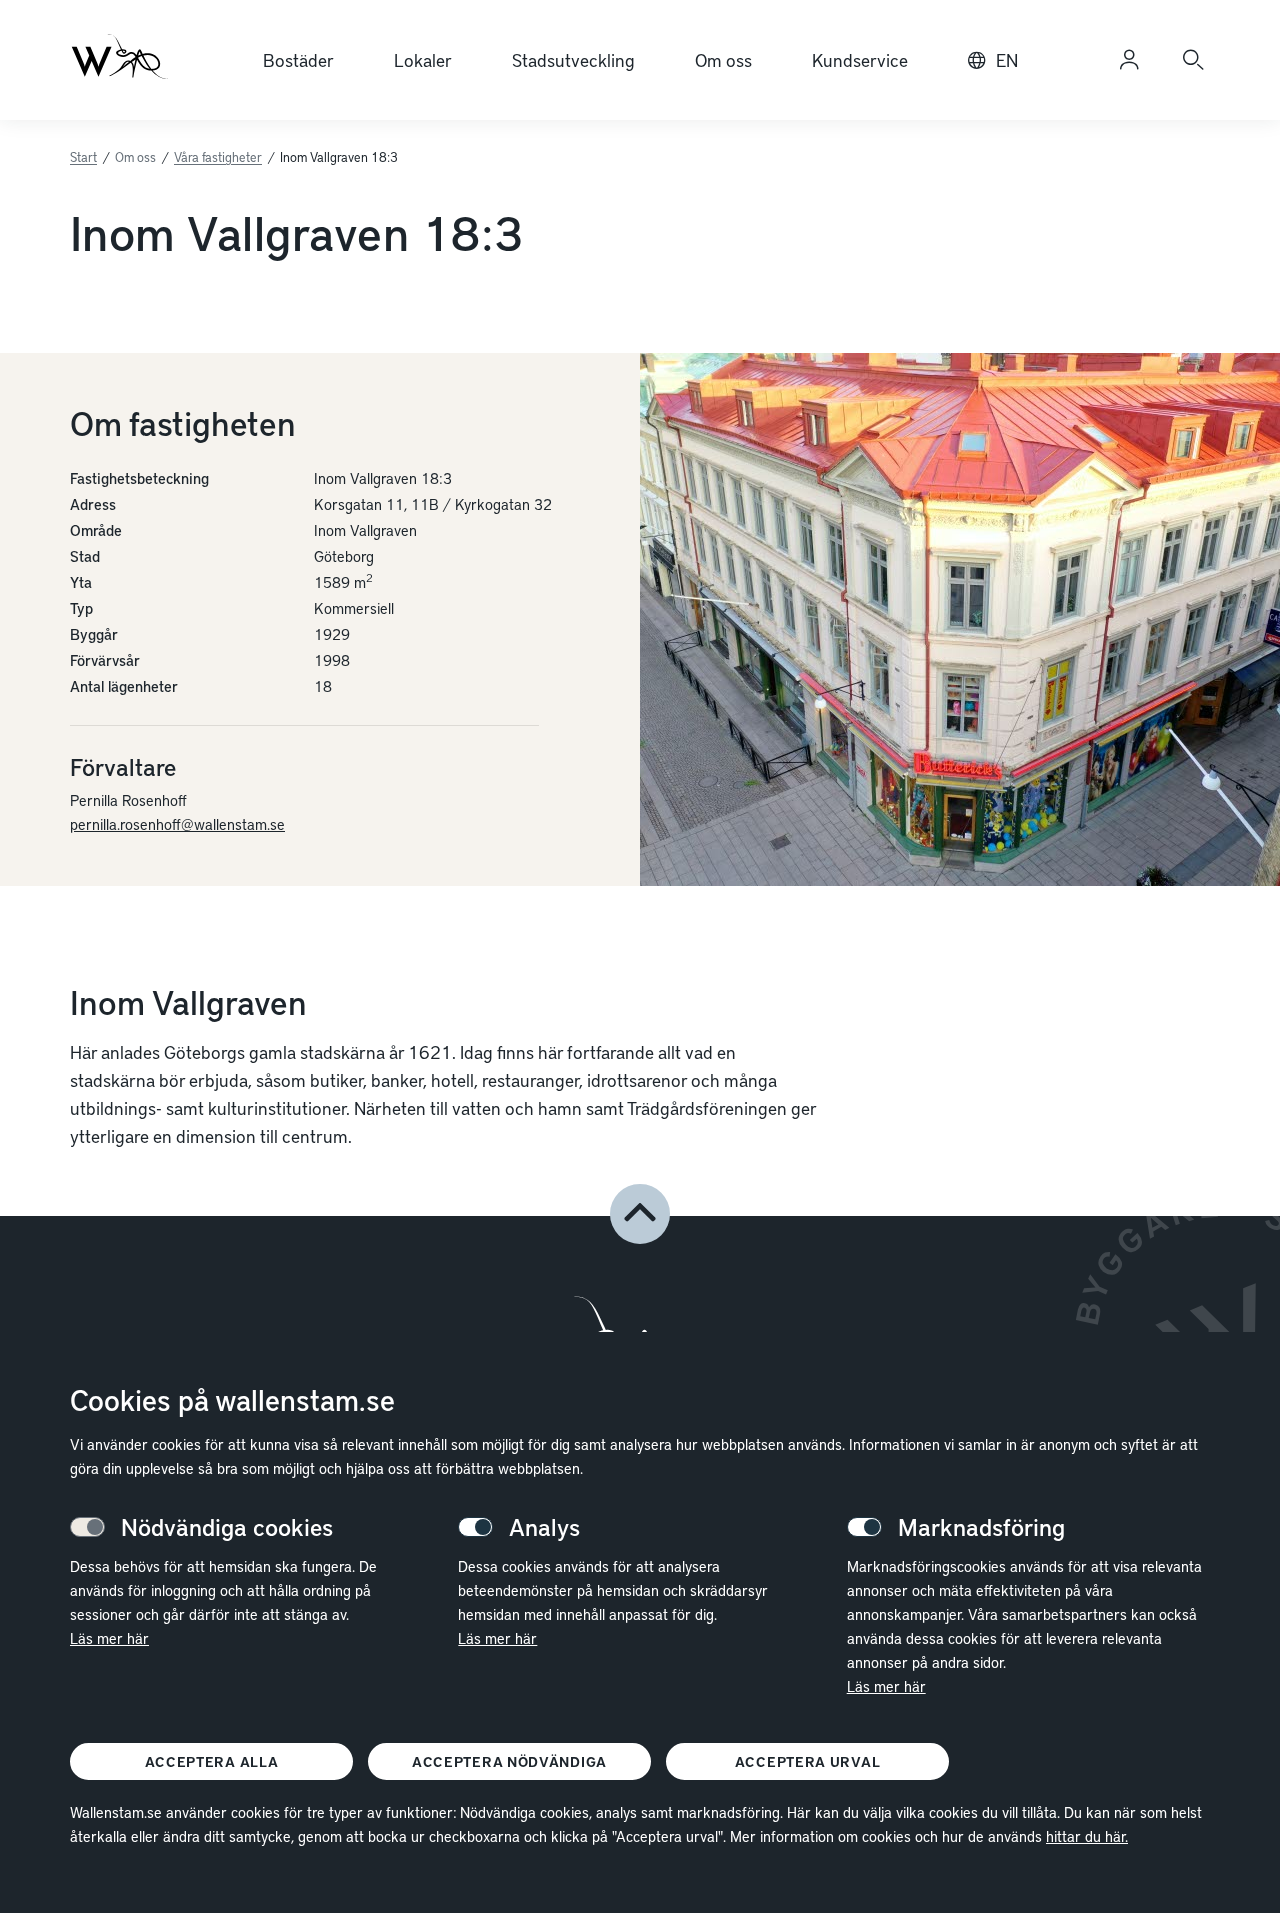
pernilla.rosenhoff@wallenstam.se (177, 824)
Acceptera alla (212, 1761)
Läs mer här (109, 1638)
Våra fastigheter (218, 157)
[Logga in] (1129, 60)
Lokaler (423, 59)
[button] (640, 1214)
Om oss (723, 59)
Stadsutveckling (573, 59)
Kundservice (860, 59)
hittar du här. (1087, 1836)
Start (83, 157)
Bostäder (298, 59)
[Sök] (1193, 60)
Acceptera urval (808, 1761)
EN (1007, 59)
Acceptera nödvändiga (509, 1761)
